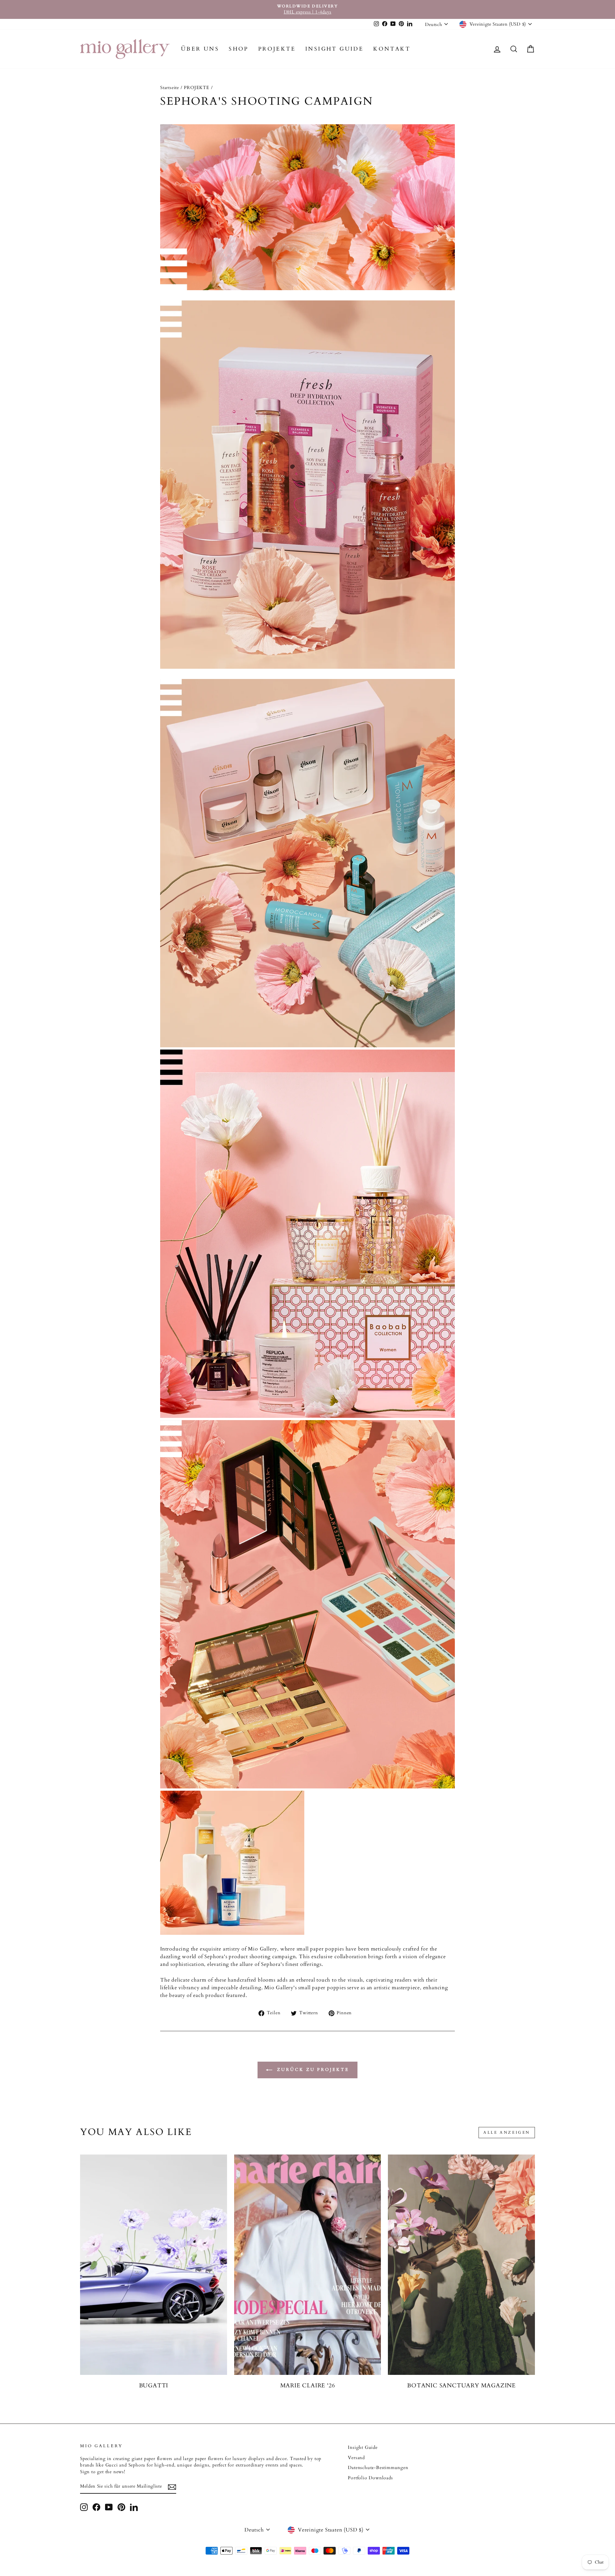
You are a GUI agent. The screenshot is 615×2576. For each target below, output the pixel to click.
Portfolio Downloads (370, 2478)
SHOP (239, 49)
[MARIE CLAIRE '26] (308, 2265)
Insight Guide (334, 49)
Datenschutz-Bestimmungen (378, 2468)
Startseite (170, 88)
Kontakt (392, 49)
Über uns (200, 49)
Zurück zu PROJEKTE (312, 2070)
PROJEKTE (277, 49)
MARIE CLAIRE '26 (308, 2386)
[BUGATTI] (154, 2265)
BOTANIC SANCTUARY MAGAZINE (461, 2386)
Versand (356, 2458)
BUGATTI (154, 2386)
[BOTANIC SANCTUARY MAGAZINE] (461, 2265)
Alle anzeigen (507, 2132)
